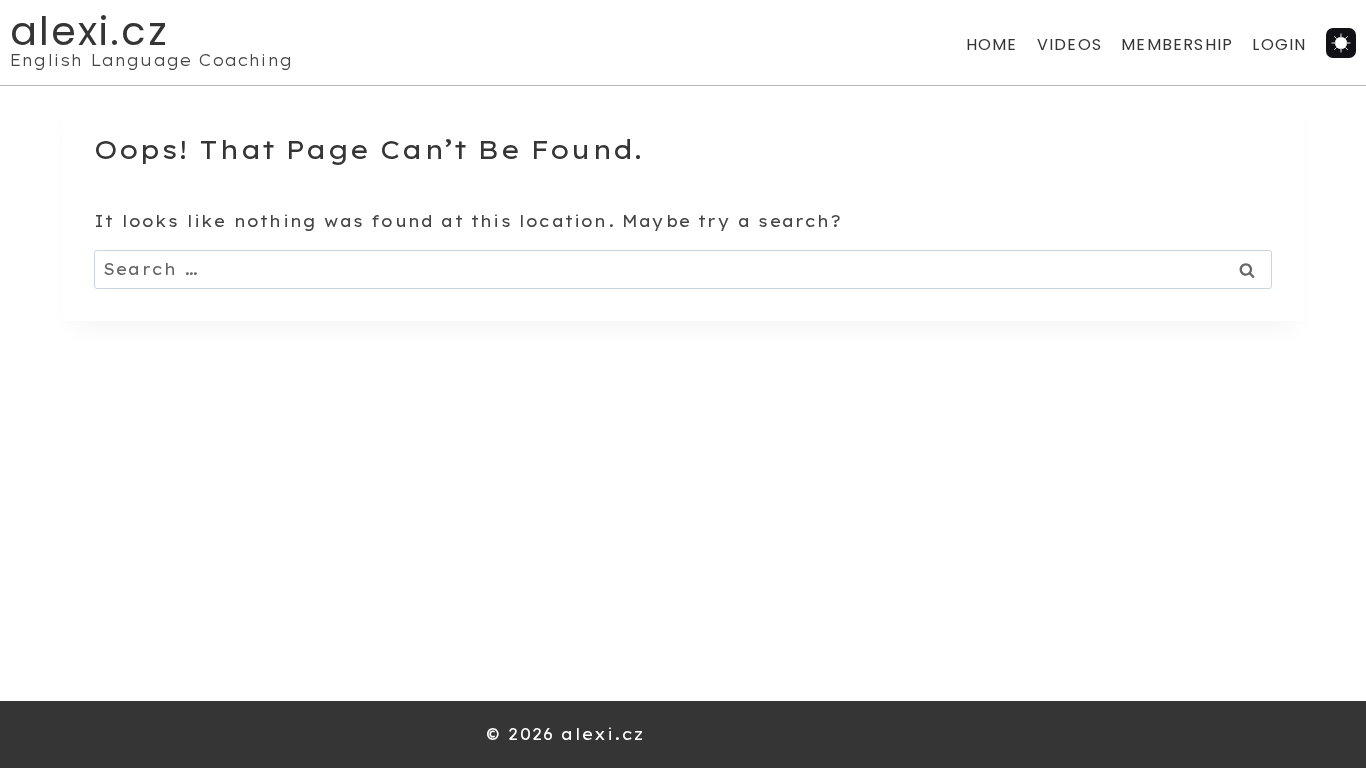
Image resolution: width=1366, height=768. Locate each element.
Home (992, 44)
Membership (1177, 44)
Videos (1069, 44)
